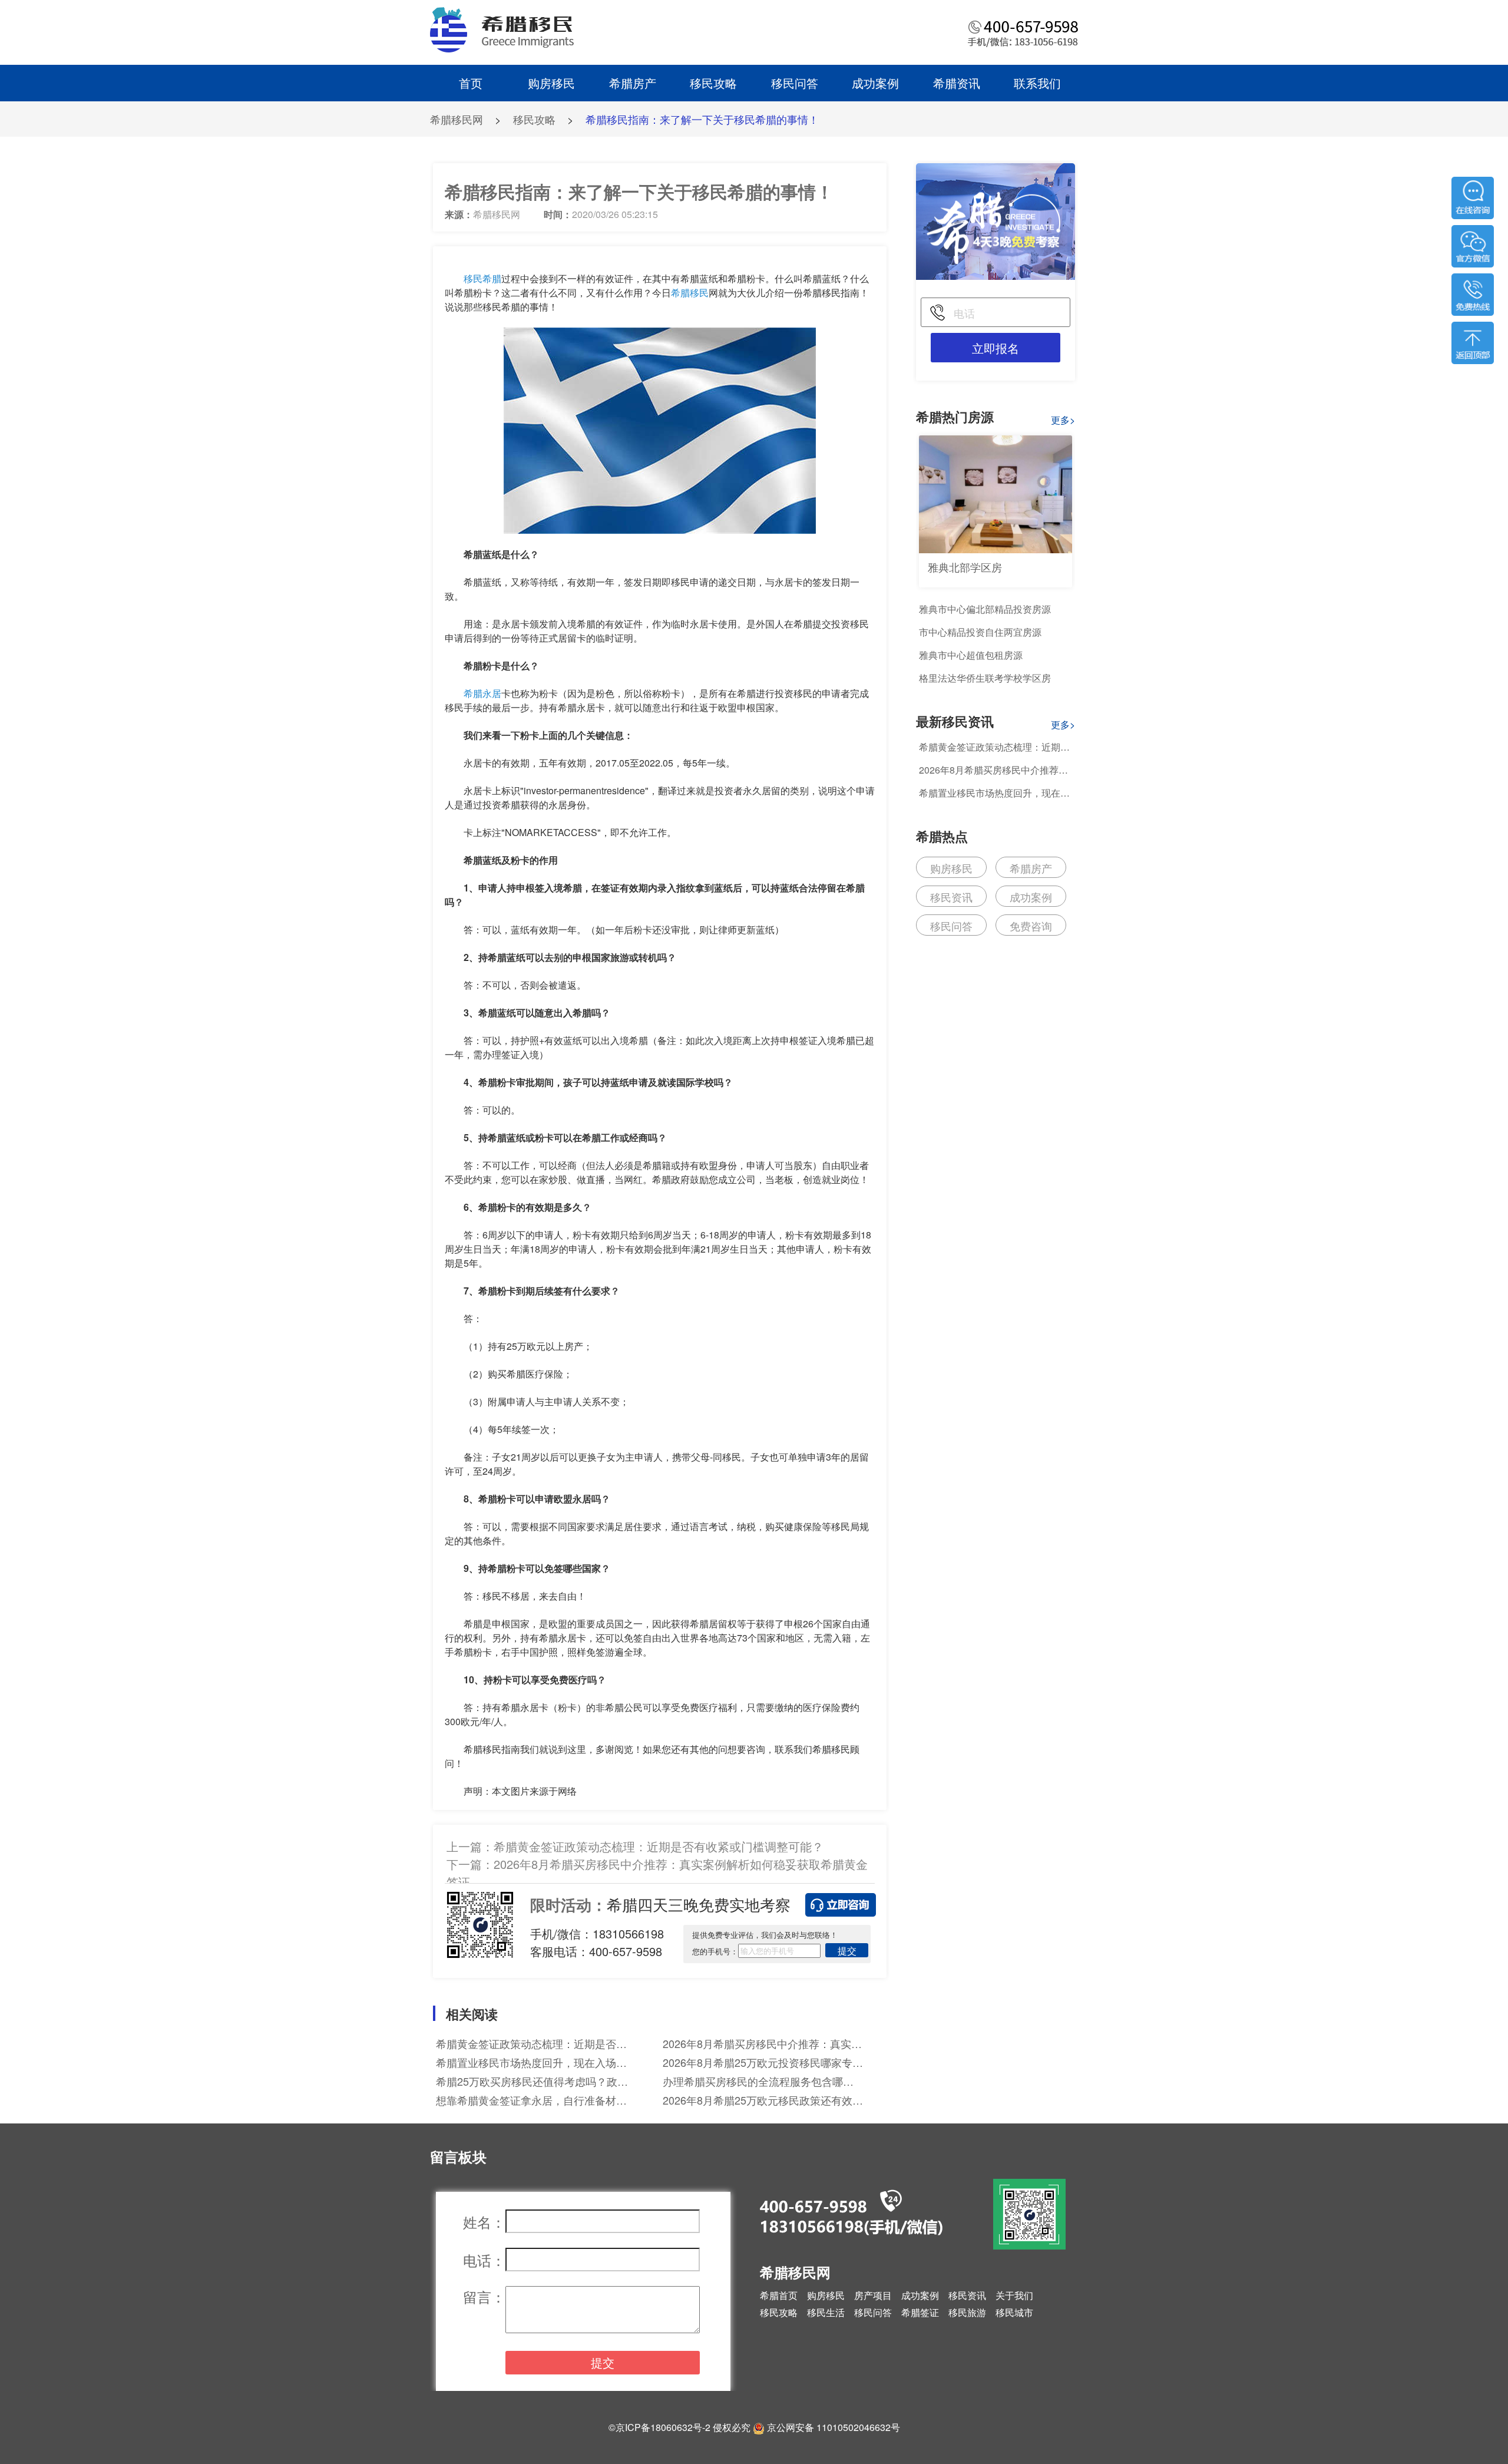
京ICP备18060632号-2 (663, 2427)
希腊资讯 (957, 83)
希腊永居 (482, 693)
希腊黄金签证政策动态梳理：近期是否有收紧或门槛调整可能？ (659, 1846)
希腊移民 (690, 293)
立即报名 (996, 348)
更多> (1063, 420)
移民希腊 (482, 278)
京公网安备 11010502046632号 (834, 2427)
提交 (847, 1951)
